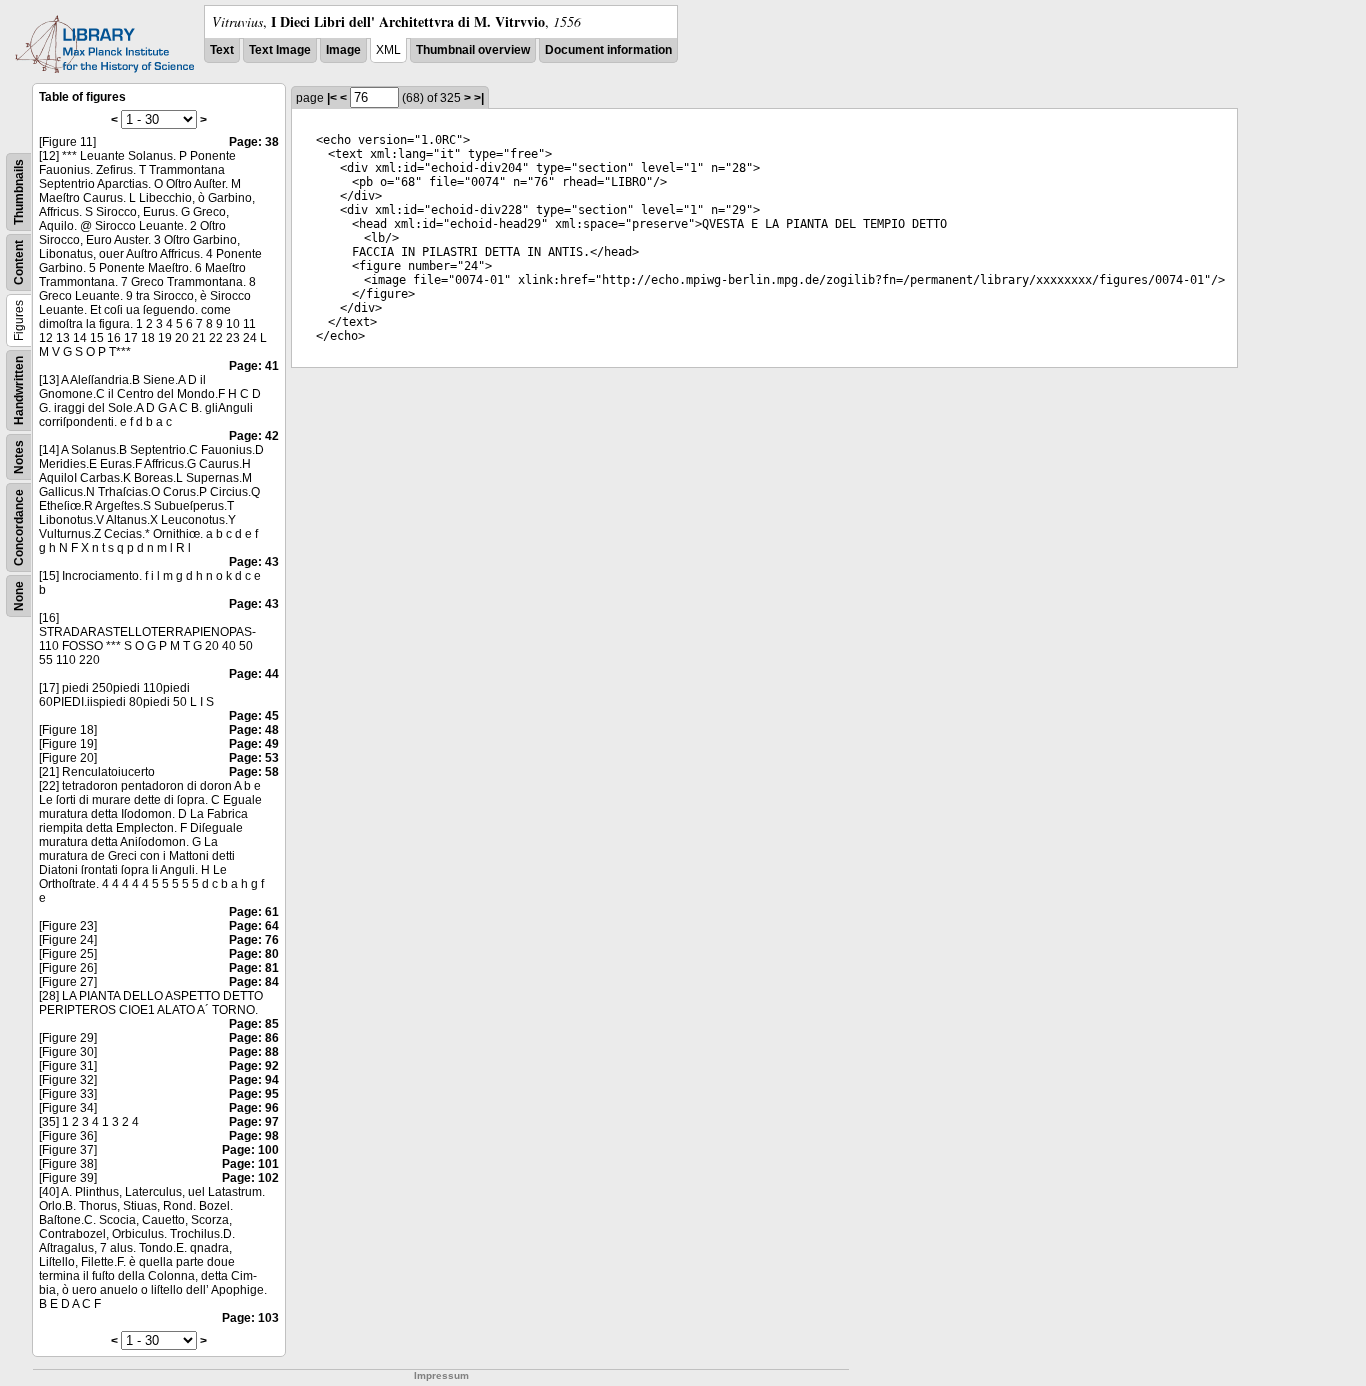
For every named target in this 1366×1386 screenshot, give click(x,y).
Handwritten (19, 390)
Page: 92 (254, 1066)
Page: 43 (254, 562)
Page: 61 (254, 912)
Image (343, 50)
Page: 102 (250, 1178)
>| (479, 98)
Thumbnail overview (473, 50)
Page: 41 (254, 366)
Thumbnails (19, 192)
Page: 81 (254, 968)
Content (19, 262)
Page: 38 (254, 142)
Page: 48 (254, 730)
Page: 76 (254, 940)
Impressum (441, 1375)
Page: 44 (254, 674)
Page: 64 (254, 926)
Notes (19, 457)
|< (332, 98)
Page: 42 (254, 436)
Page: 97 (254, 1122)
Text (222, 50)
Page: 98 (254, 1136)
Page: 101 (250, 1164)
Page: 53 (254, 758)
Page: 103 (250, 1318)
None (19, 596)
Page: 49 (254, 744)
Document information (608, 50)
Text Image (280, 50)
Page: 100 (250, 1150)
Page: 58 (254, 772)
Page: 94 (254, 1080)
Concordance (19, 527)
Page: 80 (254, 954)
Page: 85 (254, 1024)
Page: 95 (254, 1094)
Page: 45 (254, 716)
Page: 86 (254, 1038)
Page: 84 (254, 982)
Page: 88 (254, 1052)
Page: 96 (254, 1108)
